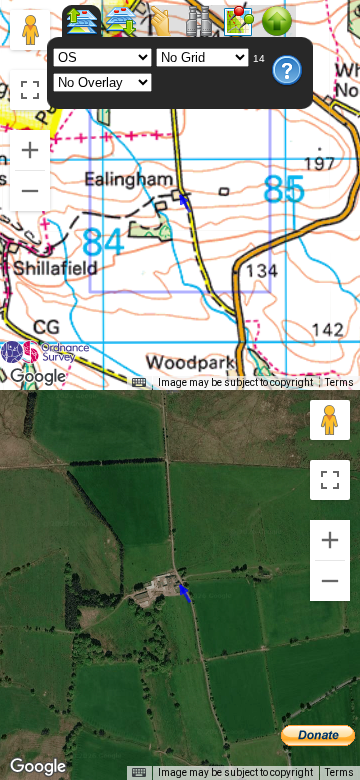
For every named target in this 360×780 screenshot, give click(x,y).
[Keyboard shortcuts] (139, 383)
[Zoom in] (30, 150)
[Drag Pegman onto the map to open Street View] (30, 30)
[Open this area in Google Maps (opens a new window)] (38, 377)
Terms (339, 382)
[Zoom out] (30, 191)
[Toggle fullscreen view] (30, 90)
